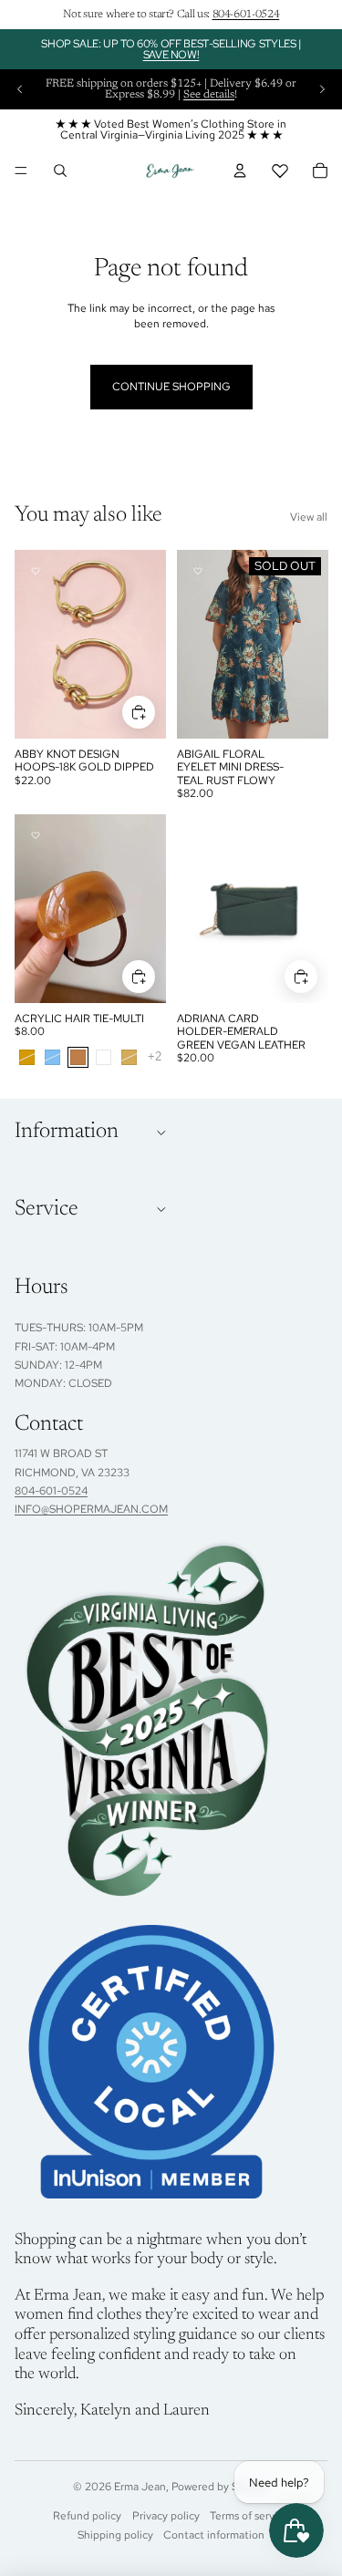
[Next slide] (322, 89)
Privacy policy (166, 2516)
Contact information (214, 2535)
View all (309, 517)
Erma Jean (140, 2487)
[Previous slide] (20, 89)
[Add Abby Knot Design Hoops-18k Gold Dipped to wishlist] (36, 571)
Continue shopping (171, 387)
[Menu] (21, 171)
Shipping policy (115, 2535)
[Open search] (60, 171)
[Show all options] (155, 1057)
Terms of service (249, 2516)
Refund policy (87, 2516)
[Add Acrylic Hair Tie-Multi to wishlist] (36, 835)
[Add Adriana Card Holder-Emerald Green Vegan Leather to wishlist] (198, 835)
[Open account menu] (240, 171)
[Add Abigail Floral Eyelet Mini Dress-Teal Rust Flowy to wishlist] (198, 571)
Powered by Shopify (220, 2487)
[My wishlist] (280, 171)
